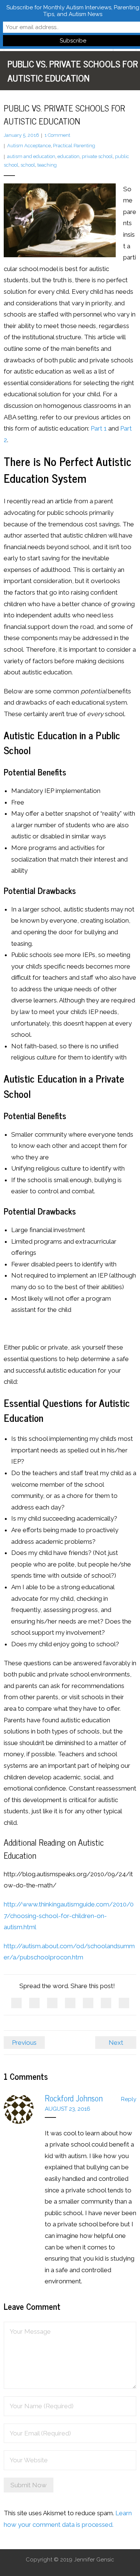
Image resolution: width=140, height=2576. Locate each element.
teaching (47, 165)
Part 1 (99, 428)
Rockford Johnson (74, 2098)
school (28, 165)
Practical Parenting (74, 146)
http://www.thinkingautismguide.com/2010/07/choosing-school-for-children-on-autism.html (69, 1916)
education (69, 156)
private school (97, 156)
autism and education (31, 156)
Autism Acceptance (29, 146)
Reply (129, 2099)
